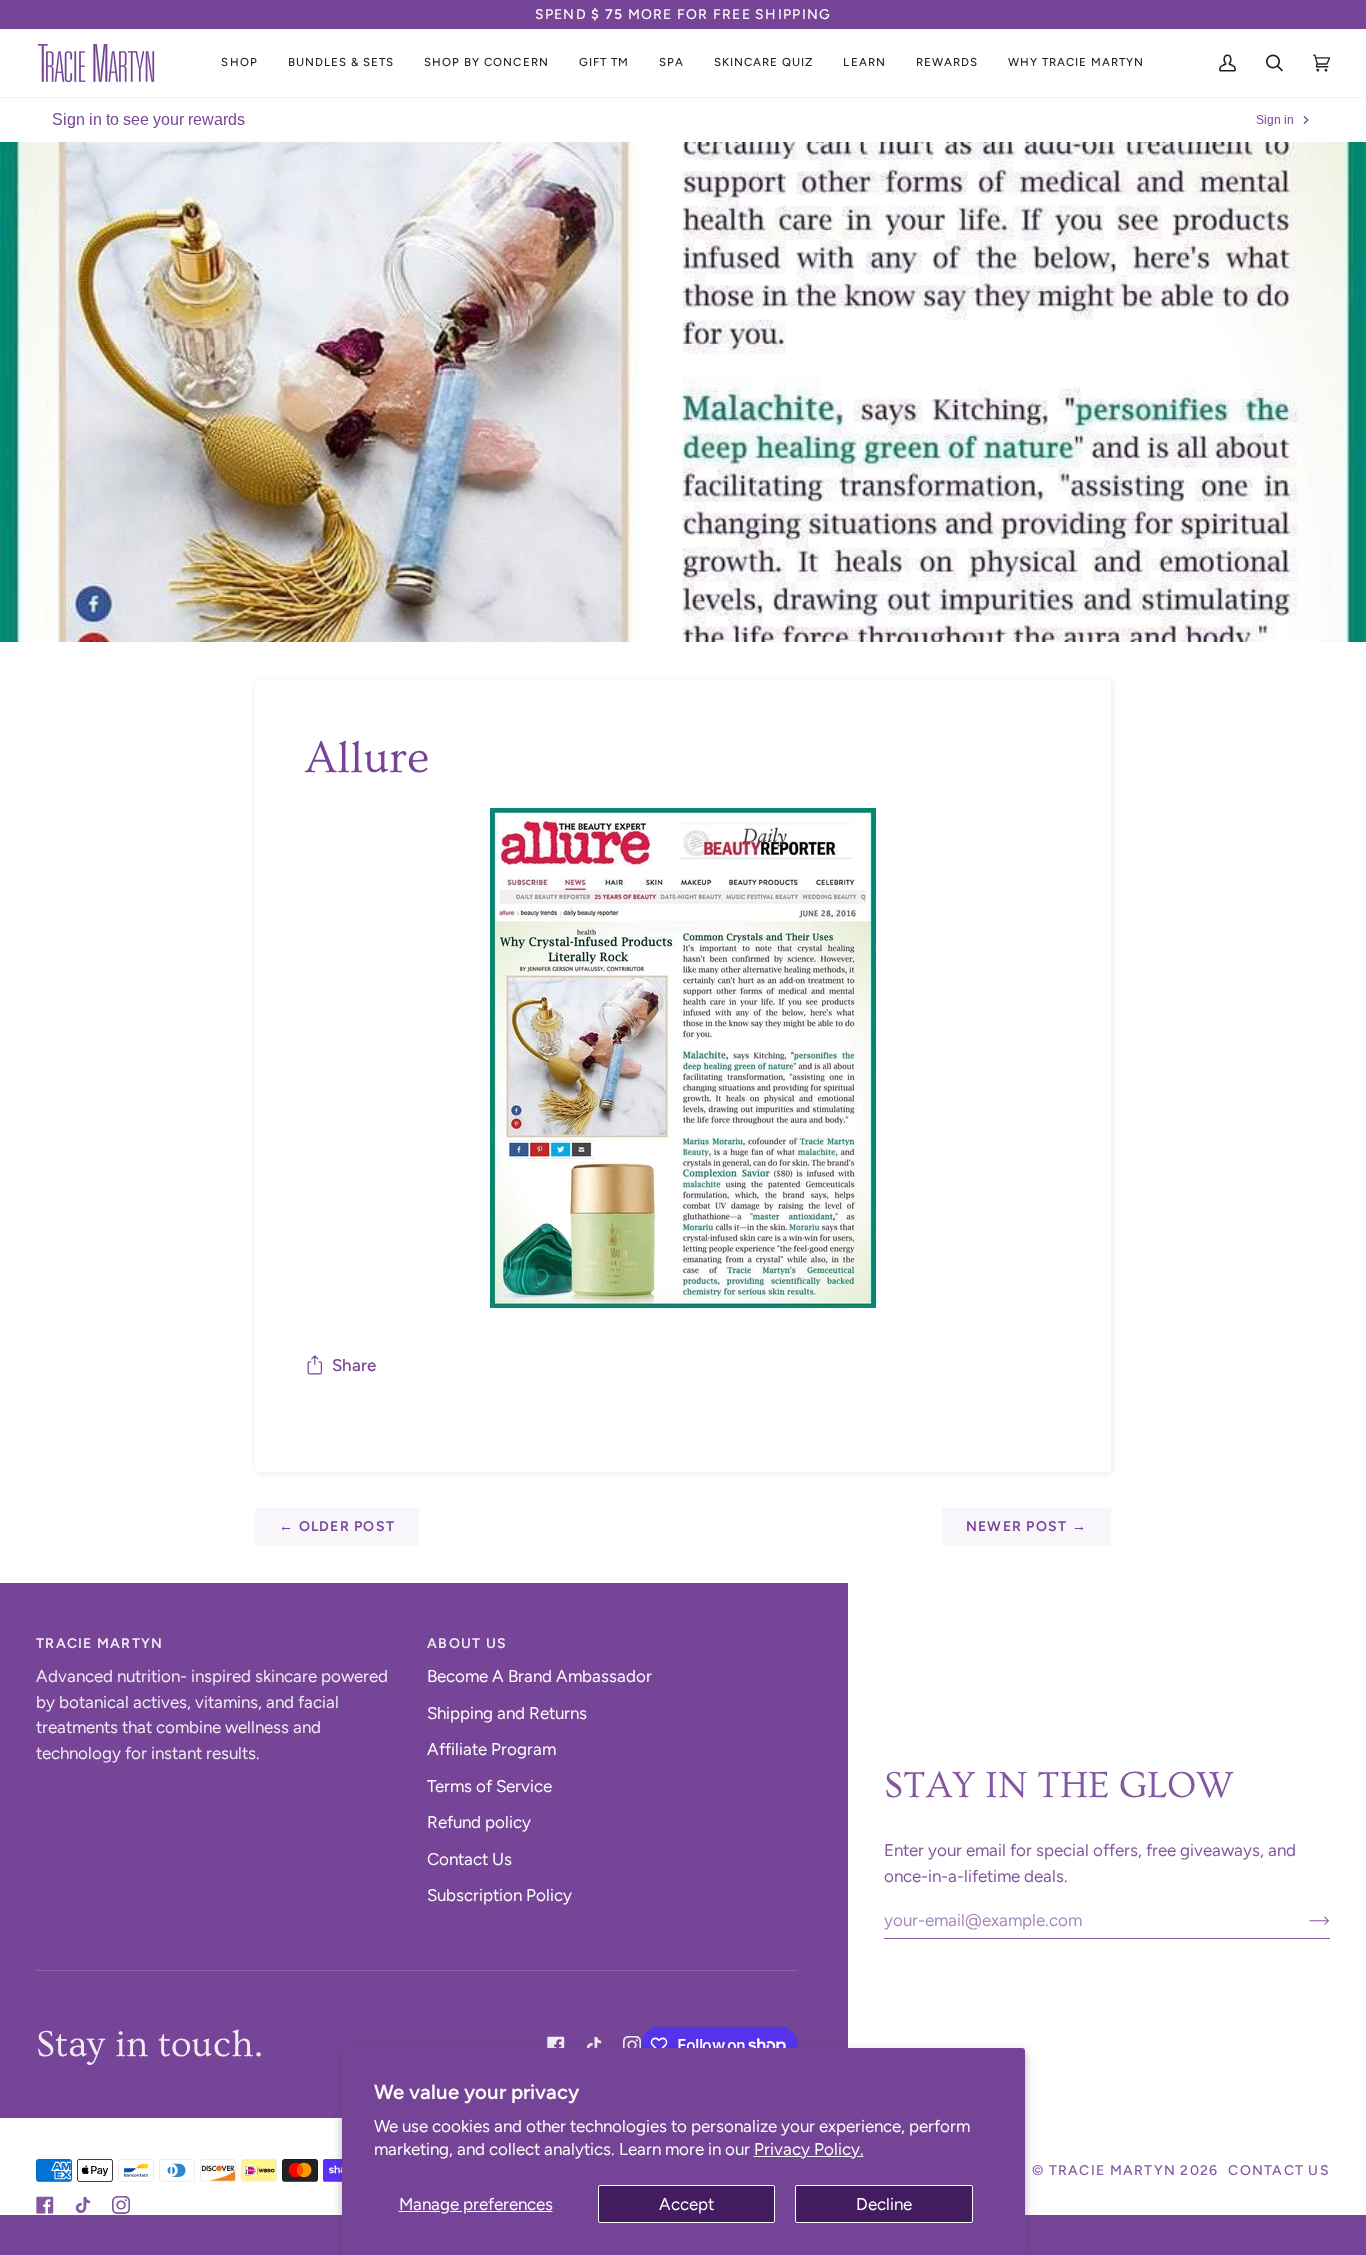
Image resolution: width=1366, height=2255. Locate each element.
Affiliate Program (491, 1749)
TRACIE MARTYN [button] (99, 1643)
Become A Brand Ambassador (539, 1676)
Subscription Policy (499, 1895)
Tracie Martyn (1112, 2170)
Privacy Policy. (809, 2149)
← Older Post (337, 1526)
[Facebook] (556, 2045)
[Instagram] (632, 2045)
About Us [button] (467, 1643)
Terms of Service (489, 1786)
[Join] (1303, 1920)
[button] (239, 63)
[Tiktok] (594, 2045)
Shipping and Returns (507, 1713)
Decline (884, 2204)
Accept (686, 2204)
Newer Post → (1026, 1526)
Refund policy (479, 1822)
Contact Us (469, 1859)
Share (354, 1365)
